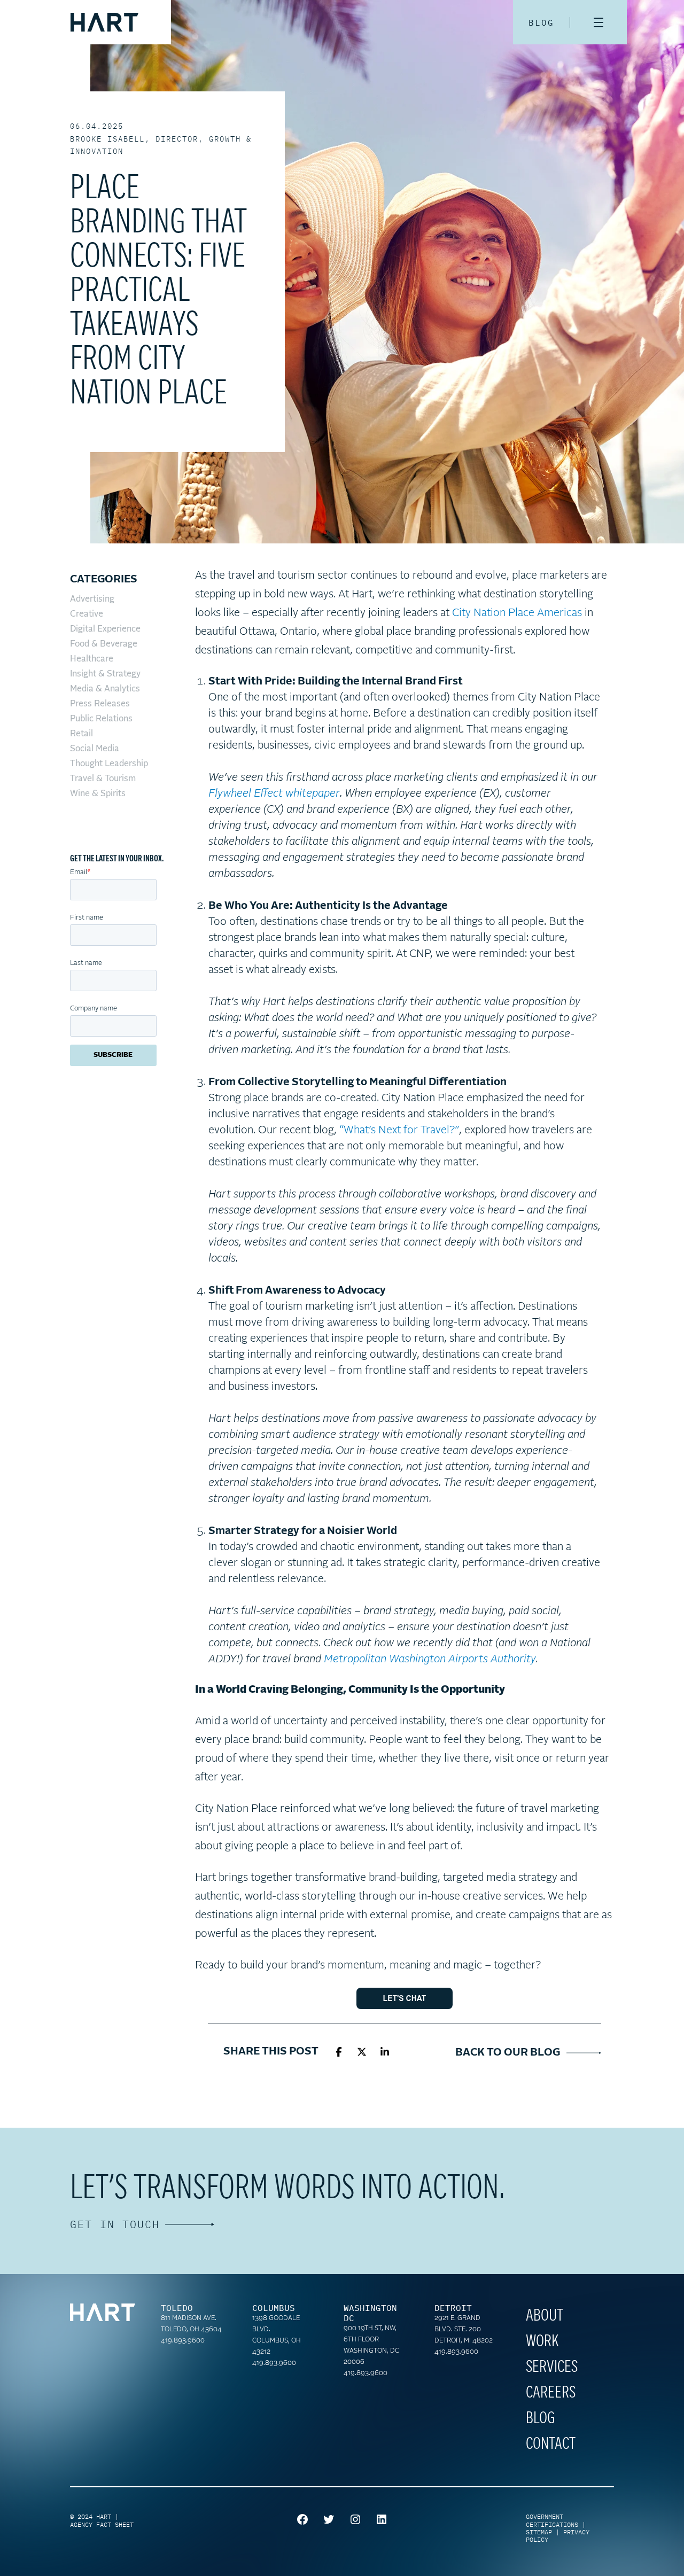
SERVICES (552, 2367)
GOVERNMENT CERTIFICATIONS (552, 2520)
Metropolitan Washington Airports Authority (430, 1659)
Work (542, 2341)
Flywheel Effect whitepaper (274, 793)
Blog (540, 2418)
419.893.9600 (183, 2341)
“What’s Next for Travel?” (399, 1130)
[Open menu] (598, 22)
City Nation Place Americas (517, 613)
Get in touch (115, 2224)
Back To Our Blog (511, 2052)
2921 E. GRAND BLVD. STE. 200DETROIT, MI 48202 (464, 2330)
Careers (551, 2393)
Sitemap (539, 2532)
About (545, 2316)
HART (104, 2516)
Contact (551, 2444)
